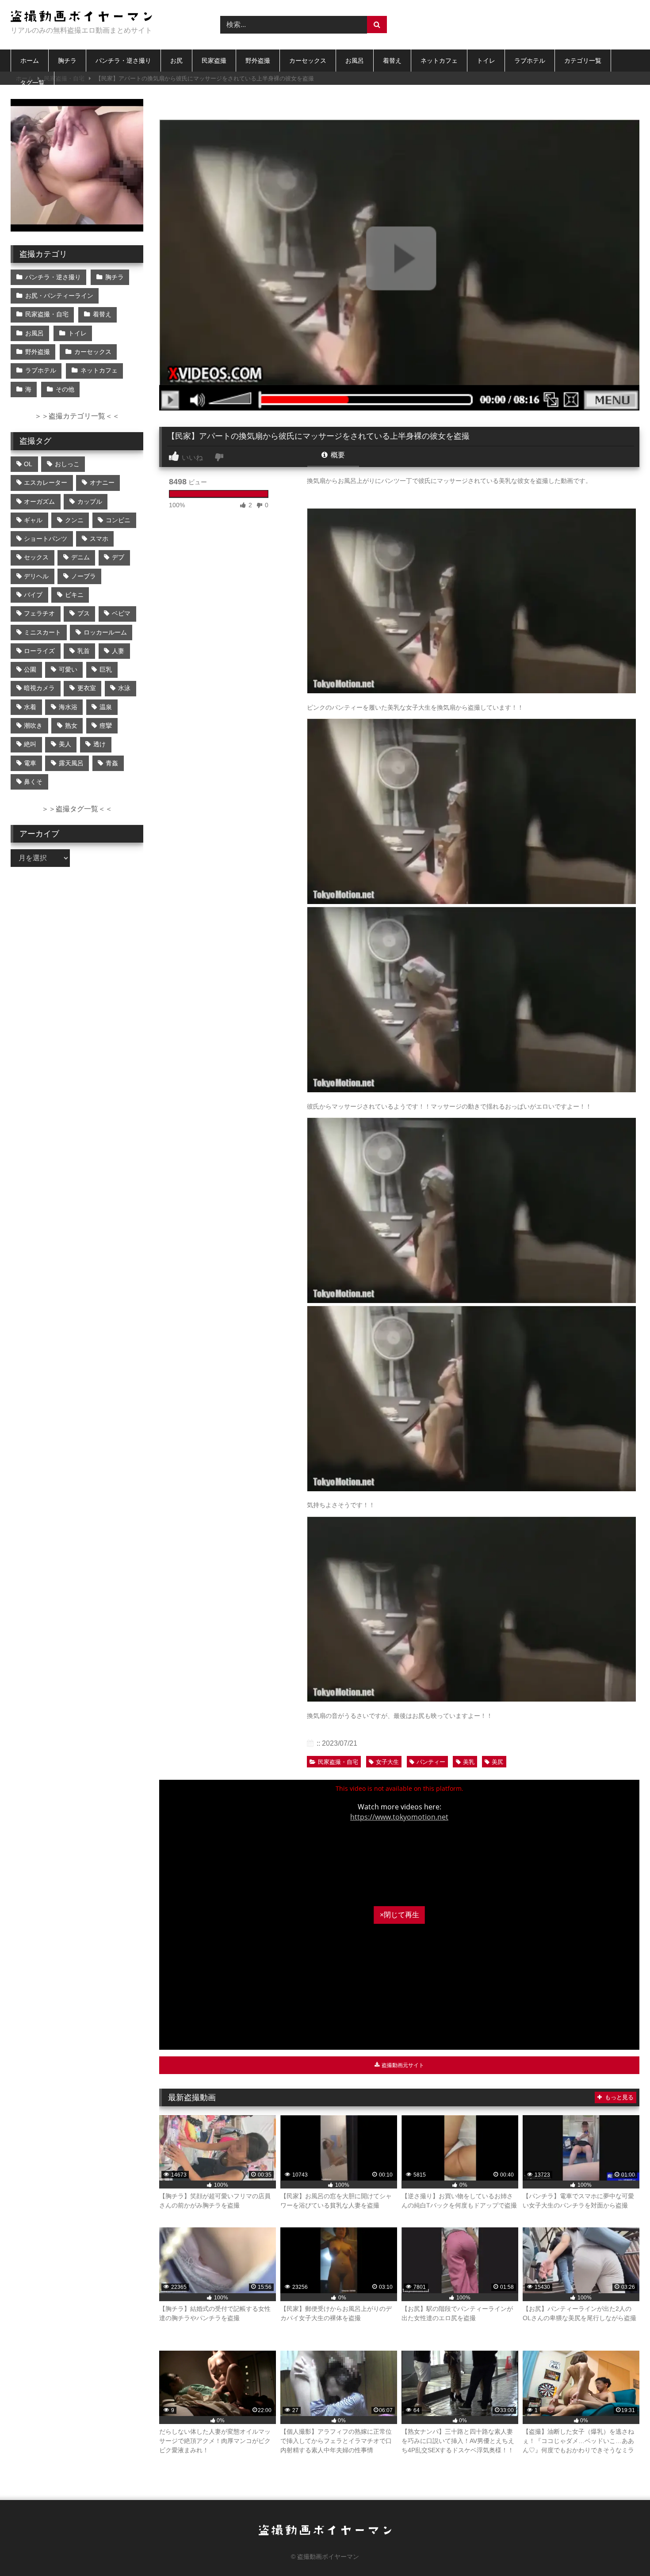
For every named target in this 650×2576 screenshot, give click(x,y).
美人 (65, 744)
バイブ (33, 595)
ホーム (30, 61)
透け (99, 744)
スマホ (99, 539)
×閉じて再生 (400, 1915)
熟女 (71, 726)
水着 (30, 707)
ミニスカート (42, 632)
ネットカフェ (439, 61)
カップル (90, 502)
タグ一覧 (32, 83)
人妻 (118, 651)
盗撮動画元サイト (402, 2065)
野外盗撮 (258, 61)
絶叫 (30, 744)
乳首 (84, 651)
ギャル (33, 520)
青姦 (112, 763)
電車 (30, 763)
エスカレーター (46, 483)
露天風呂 (71, 763)
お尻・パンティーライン (59, 296)
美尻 (497, 1762)
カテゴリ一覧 (583, 61)
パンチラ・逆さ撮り (123, 61)
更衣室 (87, 688)
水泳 (124, 688)
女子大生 (387, 1762)
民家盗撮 (214, 61)
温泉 (106, 707)
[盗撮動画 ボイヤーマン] (81, 17)
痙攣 (106, 726)
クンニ (74, 520)
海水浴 (68, 707)
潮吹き (33, 726)
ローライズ (39, 651)
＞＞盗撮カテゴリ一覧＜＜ (77, 416)
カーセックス (308, 61)
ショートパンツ (46, 539)
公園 (30, 669)
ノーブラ (84, 576)
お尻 (176, 61)
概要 (337, 455)
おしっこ (67, 464)
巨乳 (106, 669)
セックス (36, 557)
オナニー (102, 483)
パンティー (431, 1762)
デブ (118, 557)
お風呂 (355, 61)
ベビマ (121, 613)
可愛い (68, 669)
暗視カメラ (39, 688)
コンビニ (118, 520)
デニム (80, 557)
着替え (392, 61)
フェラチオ (39, 613)
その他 (65, 389)
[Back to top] (623, 2550)
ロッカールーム (105, 632)
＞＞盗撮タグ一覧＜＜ (77, 809)
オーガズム (39, 502)
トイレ (486, 61)
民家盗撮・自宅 (338, 1762)
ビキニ (74, 595)
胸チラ (67, 61)
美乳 (469, 1762)
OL (28, 464)
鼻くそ (33, 782)
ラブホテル (530, 61)
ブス (84, 613)
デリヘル (36, 576)
